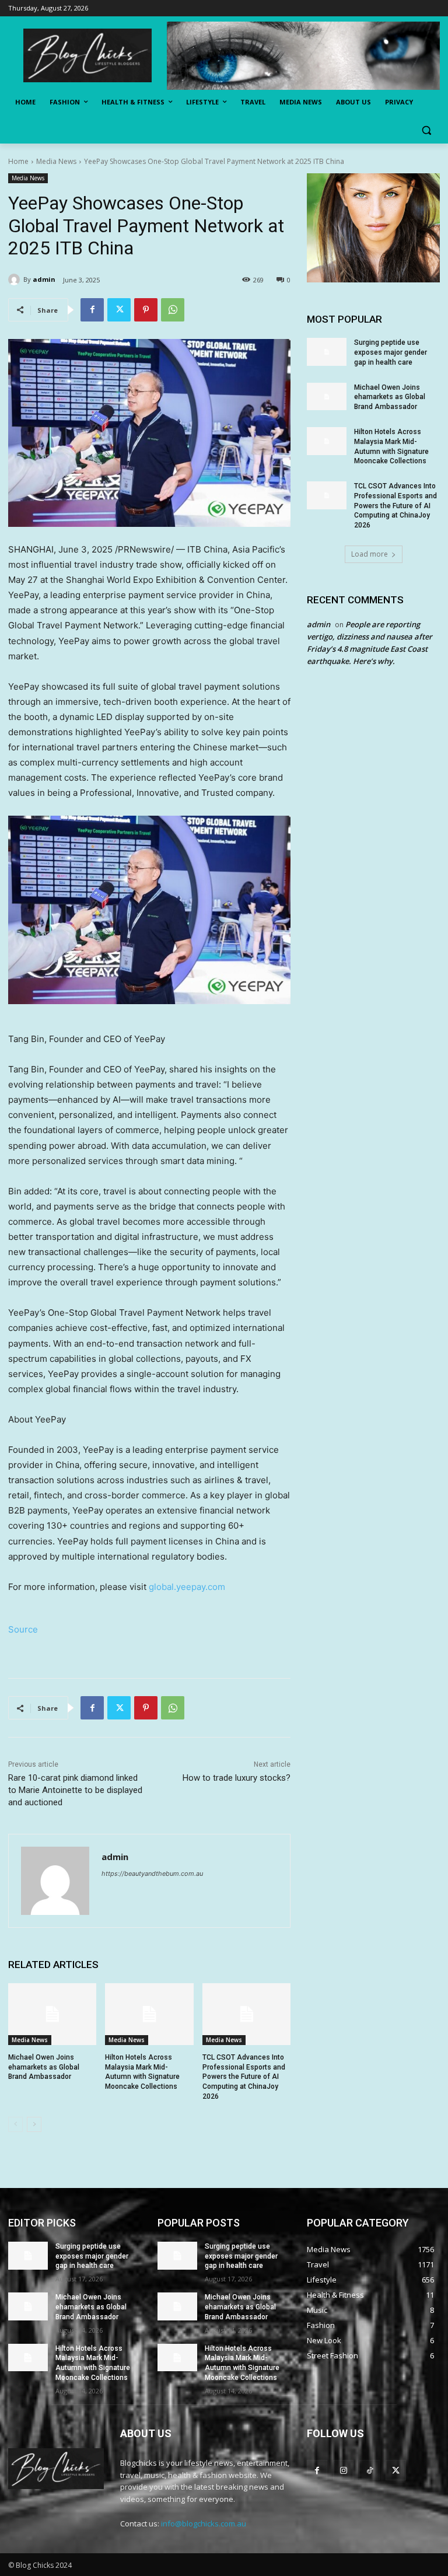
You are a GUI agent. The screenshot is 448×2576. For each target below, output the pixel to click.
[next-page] (34, 2124)
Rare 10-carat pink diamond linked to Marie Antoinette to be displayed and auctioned (75, 1790)
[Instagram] (343, 2470)
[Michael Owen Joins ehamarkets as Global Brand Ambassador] (52, 2014)
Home (18, 161)
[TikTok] (370, 2470)
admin (44, 279)
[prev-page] (15, 2124)
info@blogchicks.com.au (204, 2523)
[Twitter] (119, 310)
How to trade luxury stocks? (237, 1778)
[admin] (16, 279)
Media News (56, 161)
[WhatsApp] (173, 310)
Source (23, 1629)
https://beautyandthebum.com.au (152, 1874)
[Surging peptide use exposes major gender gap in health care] (327, 352)
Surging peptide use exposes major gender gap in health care (391, 352)
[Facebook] (92, 310)
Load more (370, 554)
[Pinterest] (146, 310)
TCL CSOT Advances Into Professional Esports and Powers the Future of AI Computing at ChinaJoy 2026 (244, 2077)
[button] (426, 130)
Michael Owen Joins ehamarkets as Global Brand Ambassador (44, 2067)
